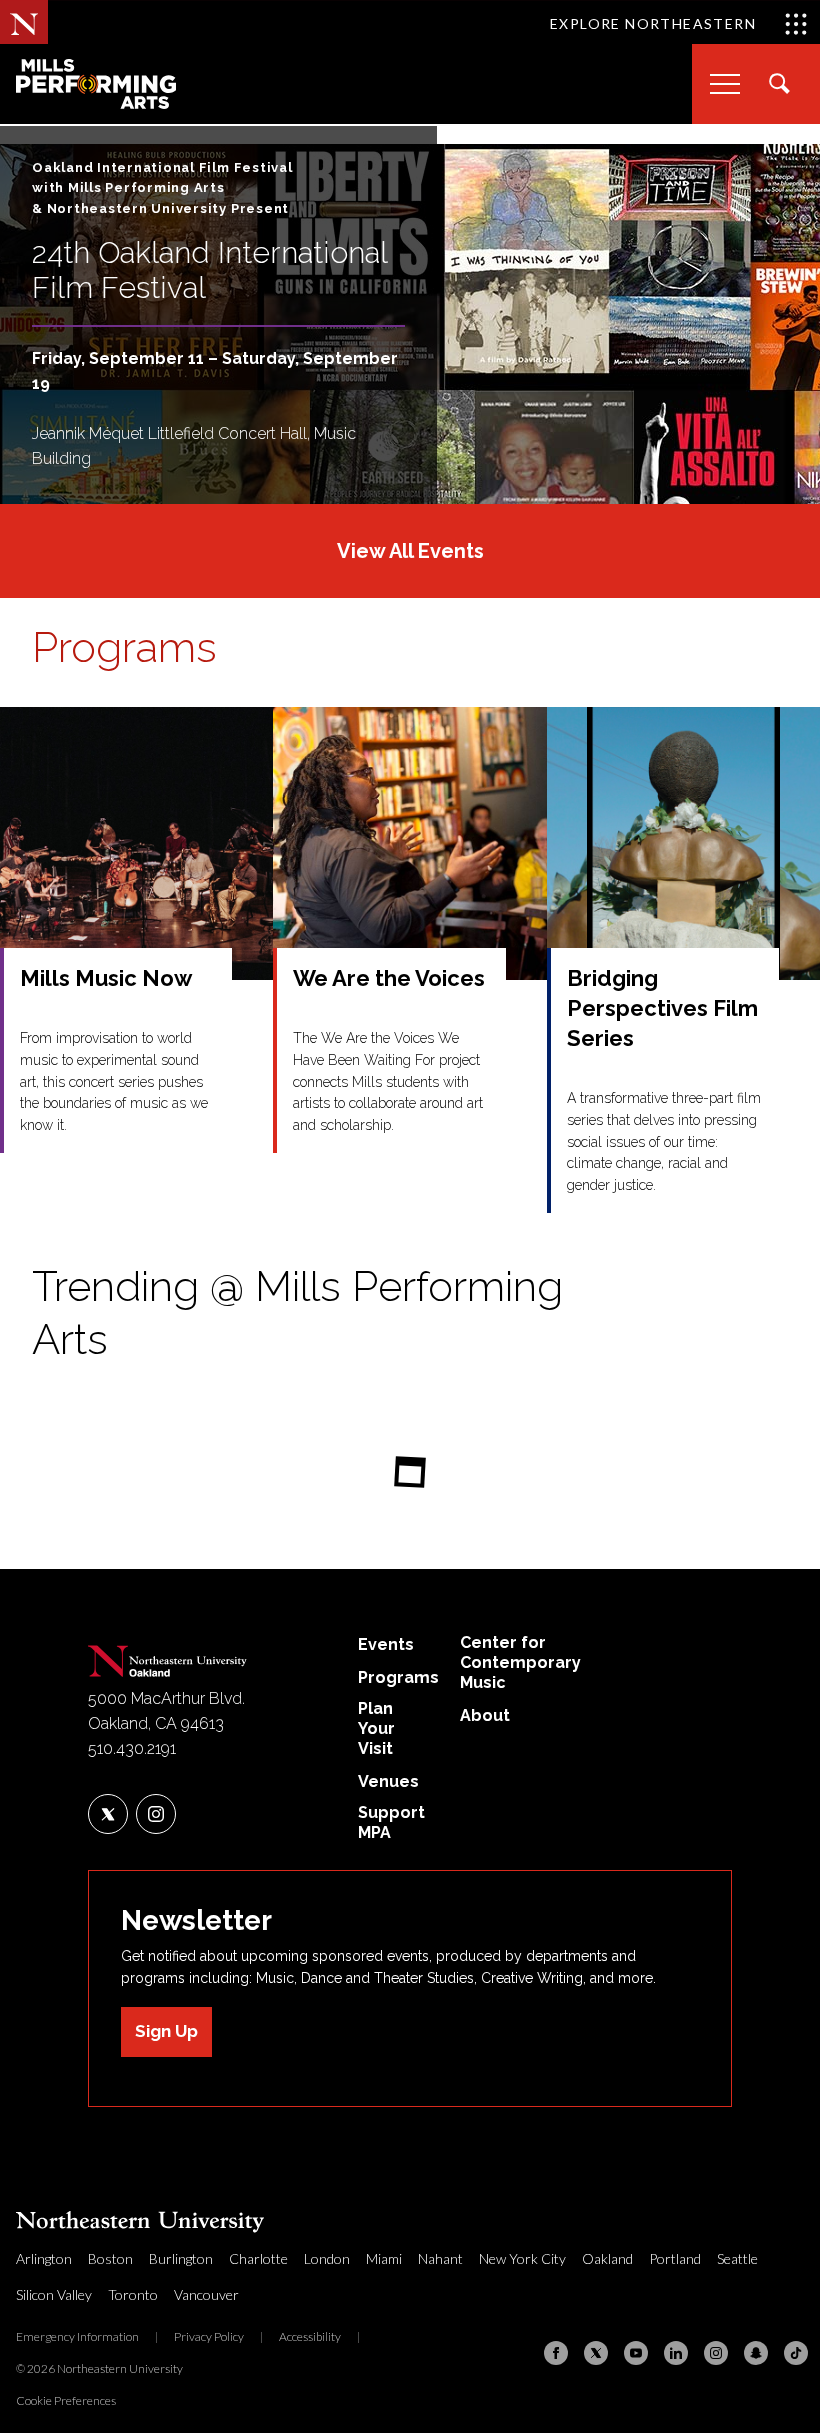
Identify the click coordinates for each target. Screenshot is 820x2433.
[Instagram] (716, 2353)
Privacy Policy (209, 2336)
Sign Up (166, 2031)
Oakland (607, 2258)
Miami (384, 2258)
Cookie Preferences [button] (66, 2400)
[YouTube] (636, 2353)
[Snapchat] (756, 2353)
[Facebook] (556, 2353)
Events (386, 1644)
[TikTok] (796, 2353)
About (485, 1715)
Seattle (737, 2258)
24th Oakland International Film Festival (209, 270)
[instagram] (156, 1814)
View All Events (410, 551)
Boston (110, 2258)
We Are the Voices (389, 978)
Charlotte (258, 2258)
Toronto (133, 2294)
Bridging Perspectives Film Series (662, 1008)
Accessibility (310, 2336)
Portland (675, 2258)
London (327, 2258)
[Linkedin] (676, 2353)
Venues (388, 1781)
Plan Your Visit (376, 1728)
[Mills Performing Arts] (96, 84)
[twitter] (108, 1814)
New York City (522, 2258)
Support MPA (391, 1822)
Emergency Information (77, 2336)
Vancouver (206, 2294)
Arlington (44, 2258)
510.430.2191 (132, 1748)
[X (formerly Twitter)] (596, 2353)
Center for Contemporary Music (520, 1662)
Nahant (440, 2258)
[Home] (168, 1656)
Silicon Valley (54, 2294)
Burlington (181, 2258)
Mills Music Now (106, 978)
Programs (124, 647)
